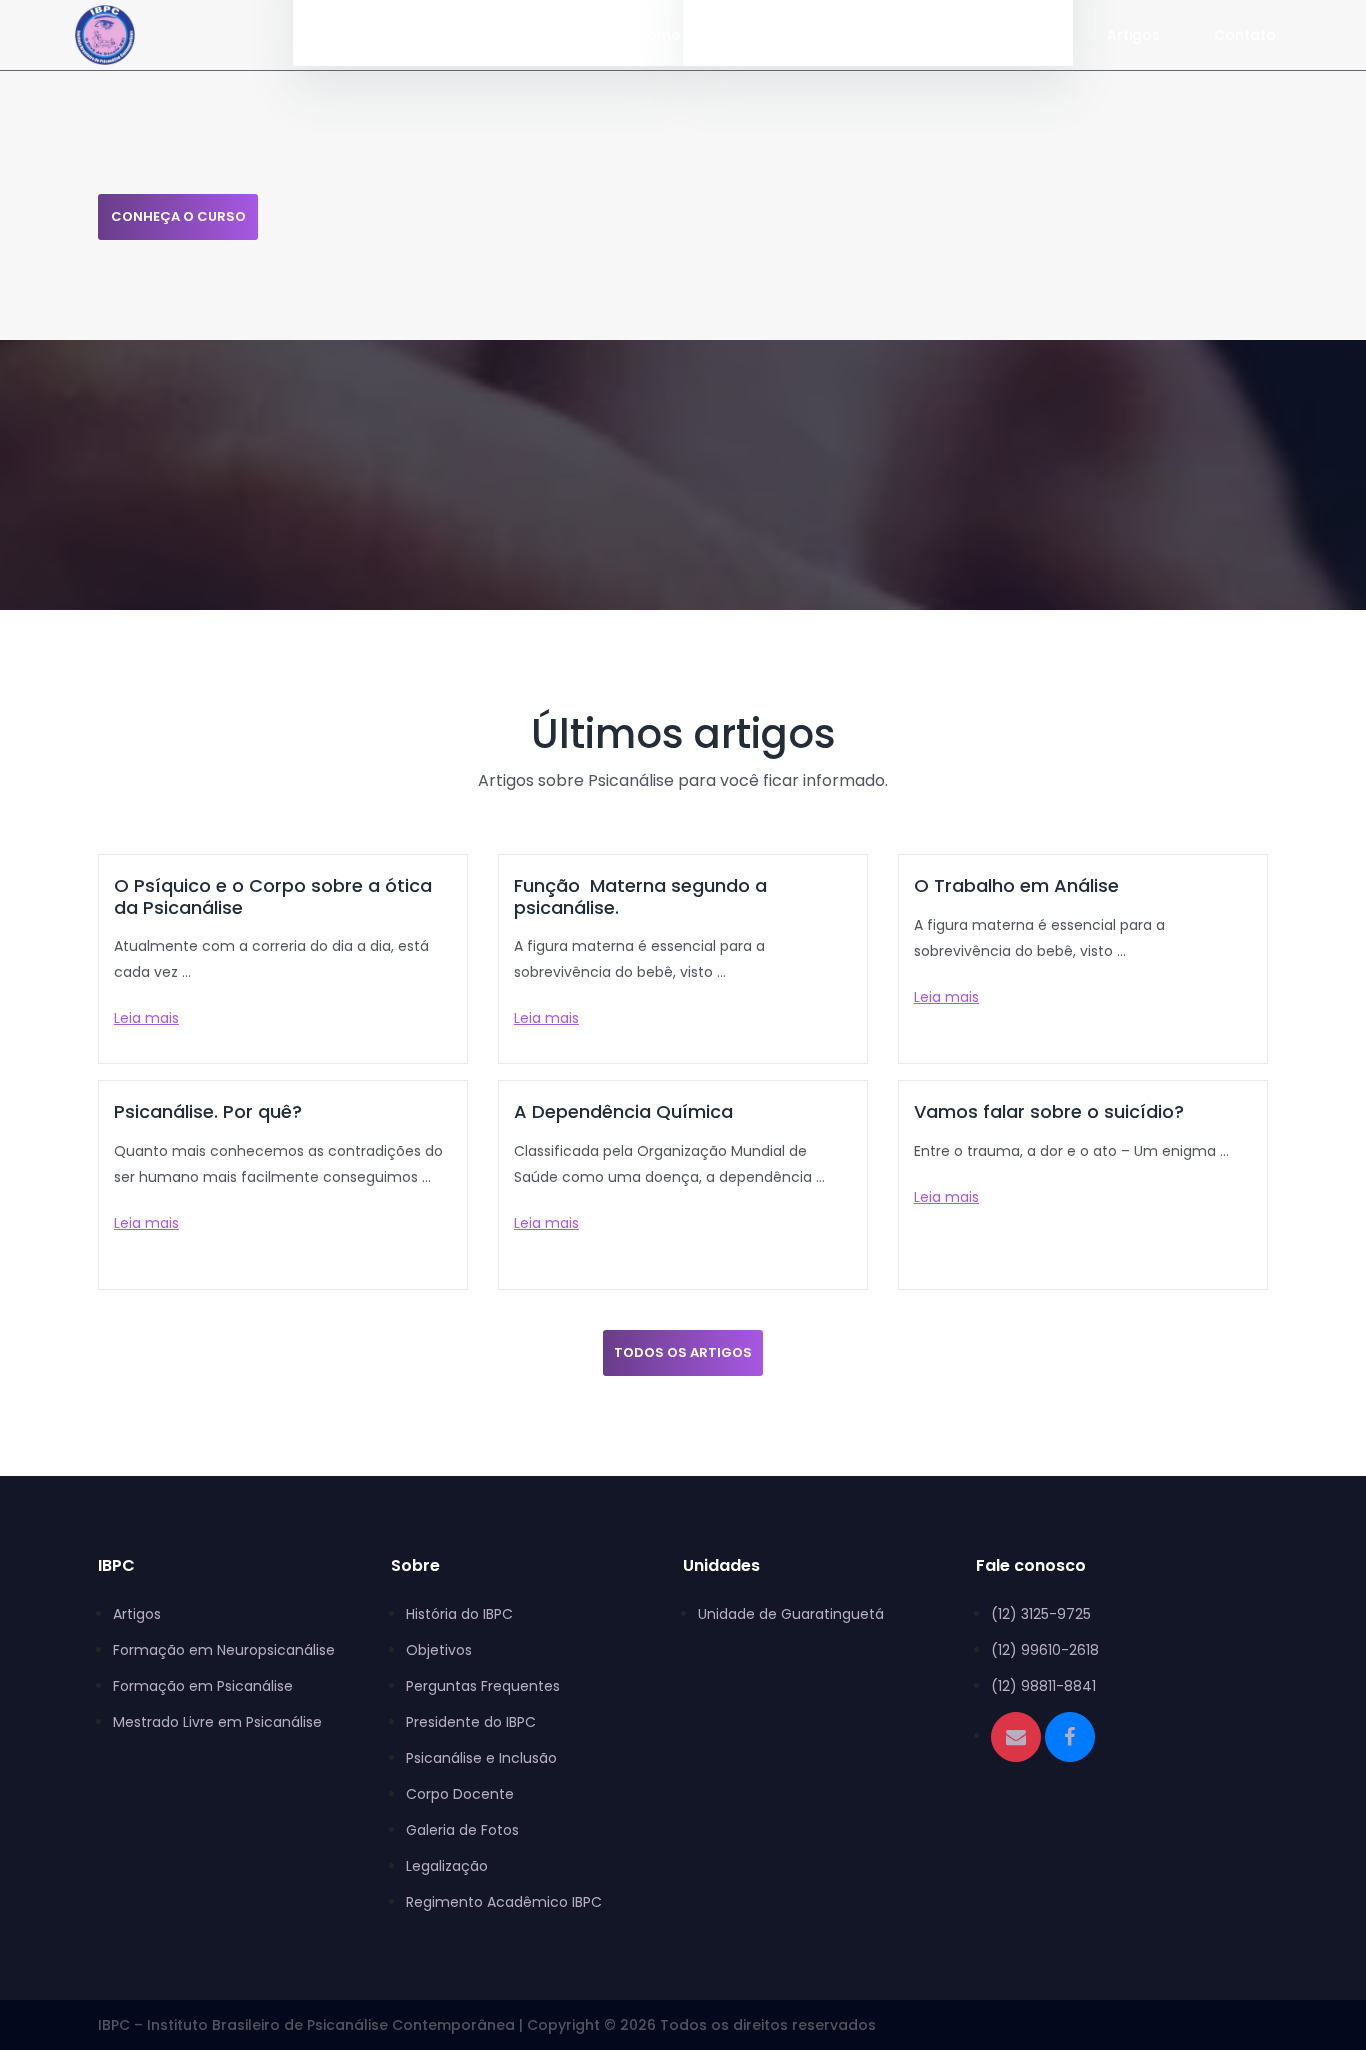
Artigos (1133, 35)
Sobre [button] (1017, 35)
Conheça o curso (178, 216)
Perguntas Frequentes (483, 1686)
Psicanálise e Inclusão (481, 1758)
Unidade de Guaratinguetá (791, 1614)
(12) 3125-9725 (1041, 1614)
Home (658, 35)
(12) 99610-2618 (1045, 1650)
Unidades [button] (892, 35)
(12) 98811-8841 (1043, 1686)
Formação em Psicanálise (203, 1686)
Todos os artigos (683, 1352)
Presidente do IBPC (471, 1722)
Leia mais (146, 1018)
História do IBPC (459, 1614)
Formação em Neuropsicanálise (224, 1650)
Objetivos (439, 1650)
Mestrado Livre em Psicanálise (217, 1722)
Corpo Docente (460, 1794)
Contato (1245, 35)
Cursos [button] (762, 35)
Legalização (447, 1866)
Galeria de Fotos (462, 1830)
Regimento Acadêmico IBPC (504, 1902)
